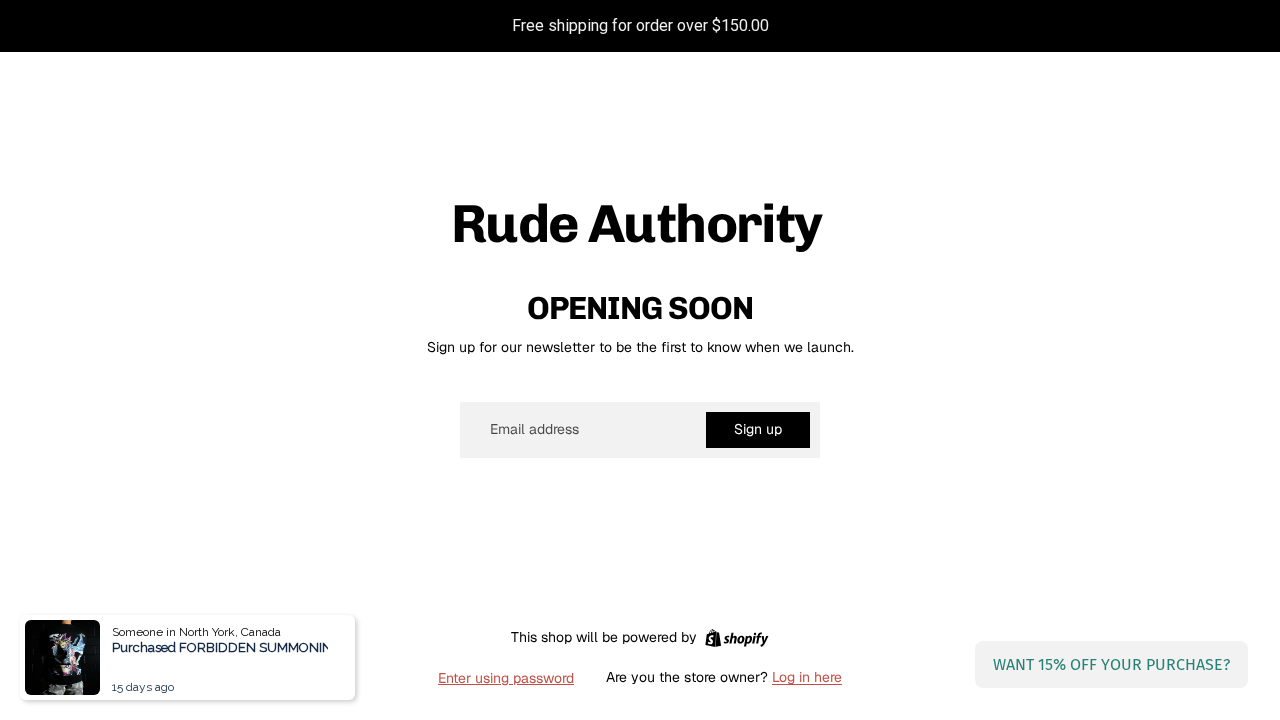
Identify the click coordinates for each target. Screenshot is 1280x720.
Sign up (758, 429)
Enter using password (506, 678)
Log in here (807, 677)
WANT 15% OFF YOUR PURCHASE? (1111, 664)
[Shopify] (736, 638)
